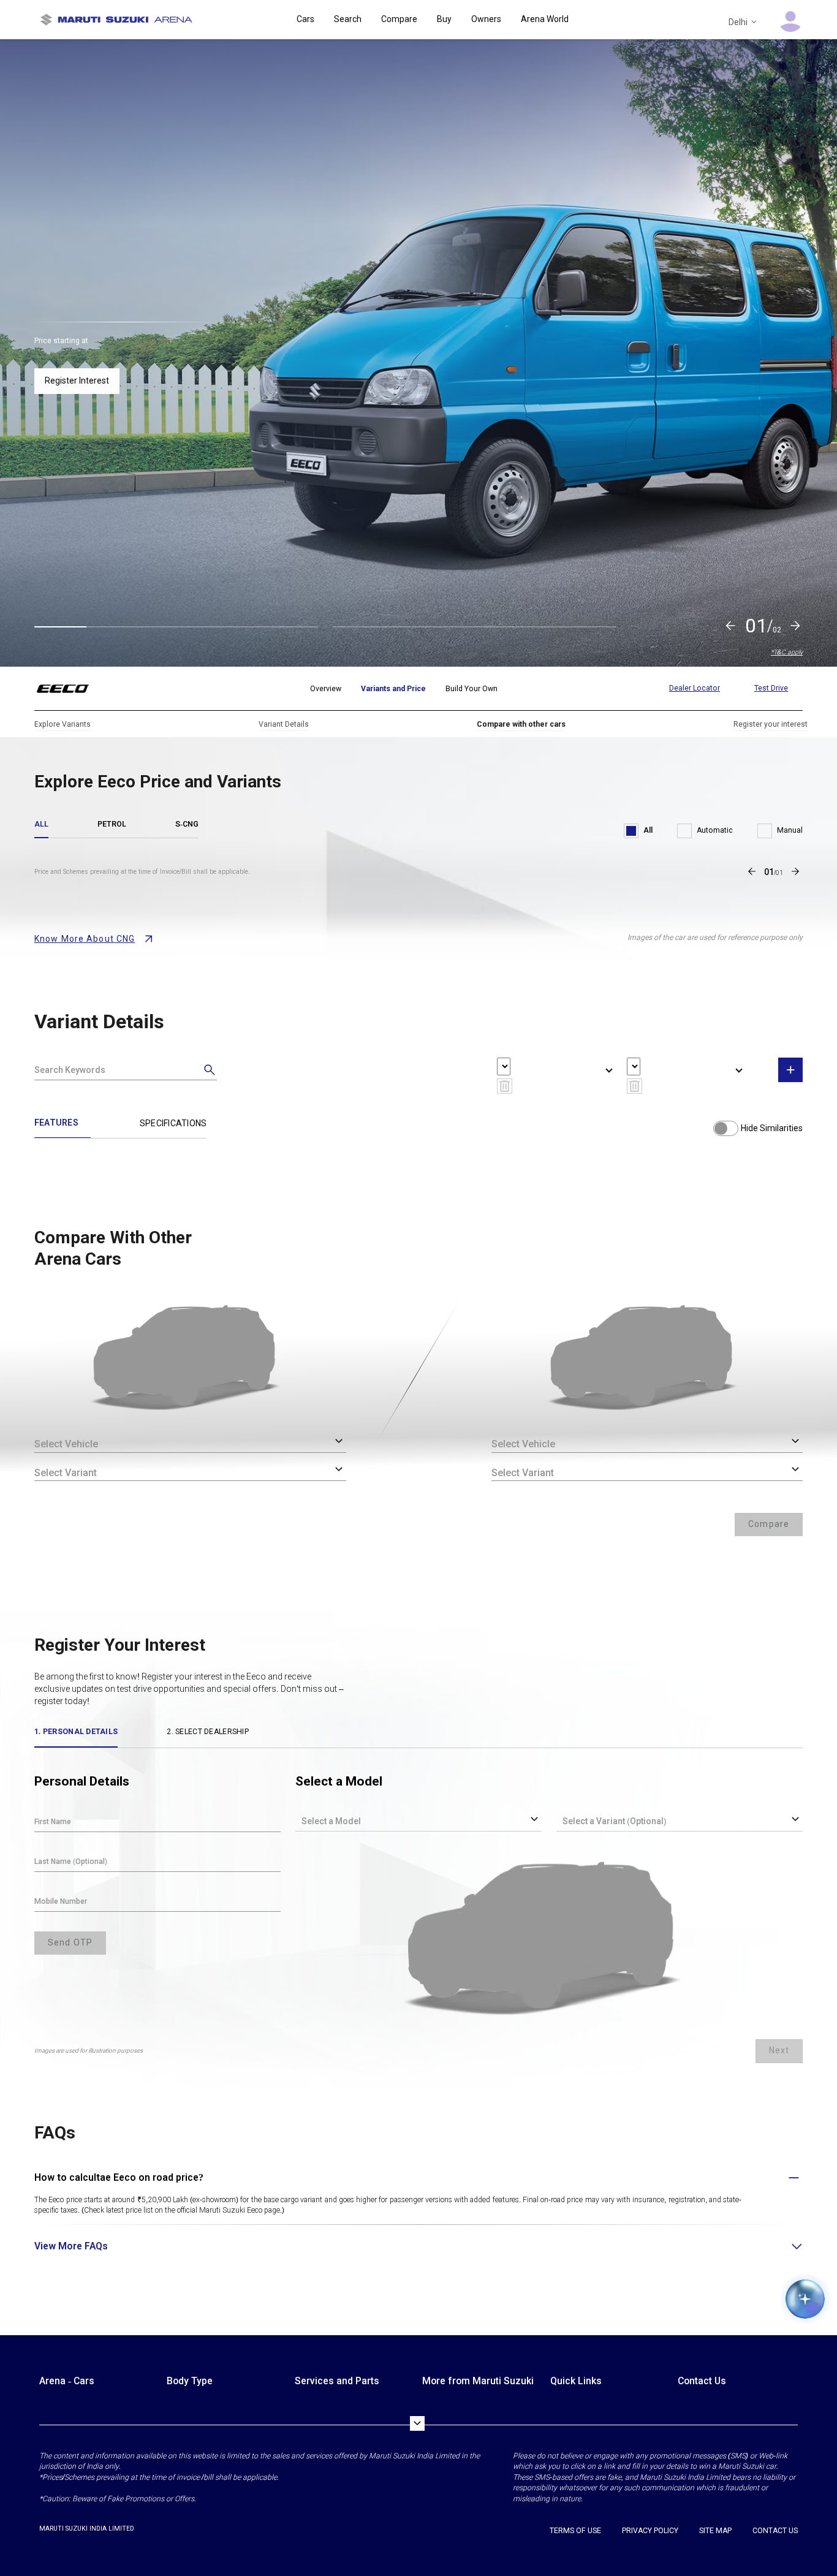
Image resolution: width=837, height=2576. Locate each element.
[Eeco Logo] (70, 689)
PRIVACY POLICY (650, 2531)
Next (779, 2050)
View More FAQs (71, 2246)
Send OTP (70, 1942)
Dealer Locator (695, 688)
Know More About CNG (85, 939)
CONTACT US (775, 2531)
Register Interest (77, 381)
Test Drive (771, 688)
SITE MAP (715, 2531)
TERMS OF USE (575, 2531)
